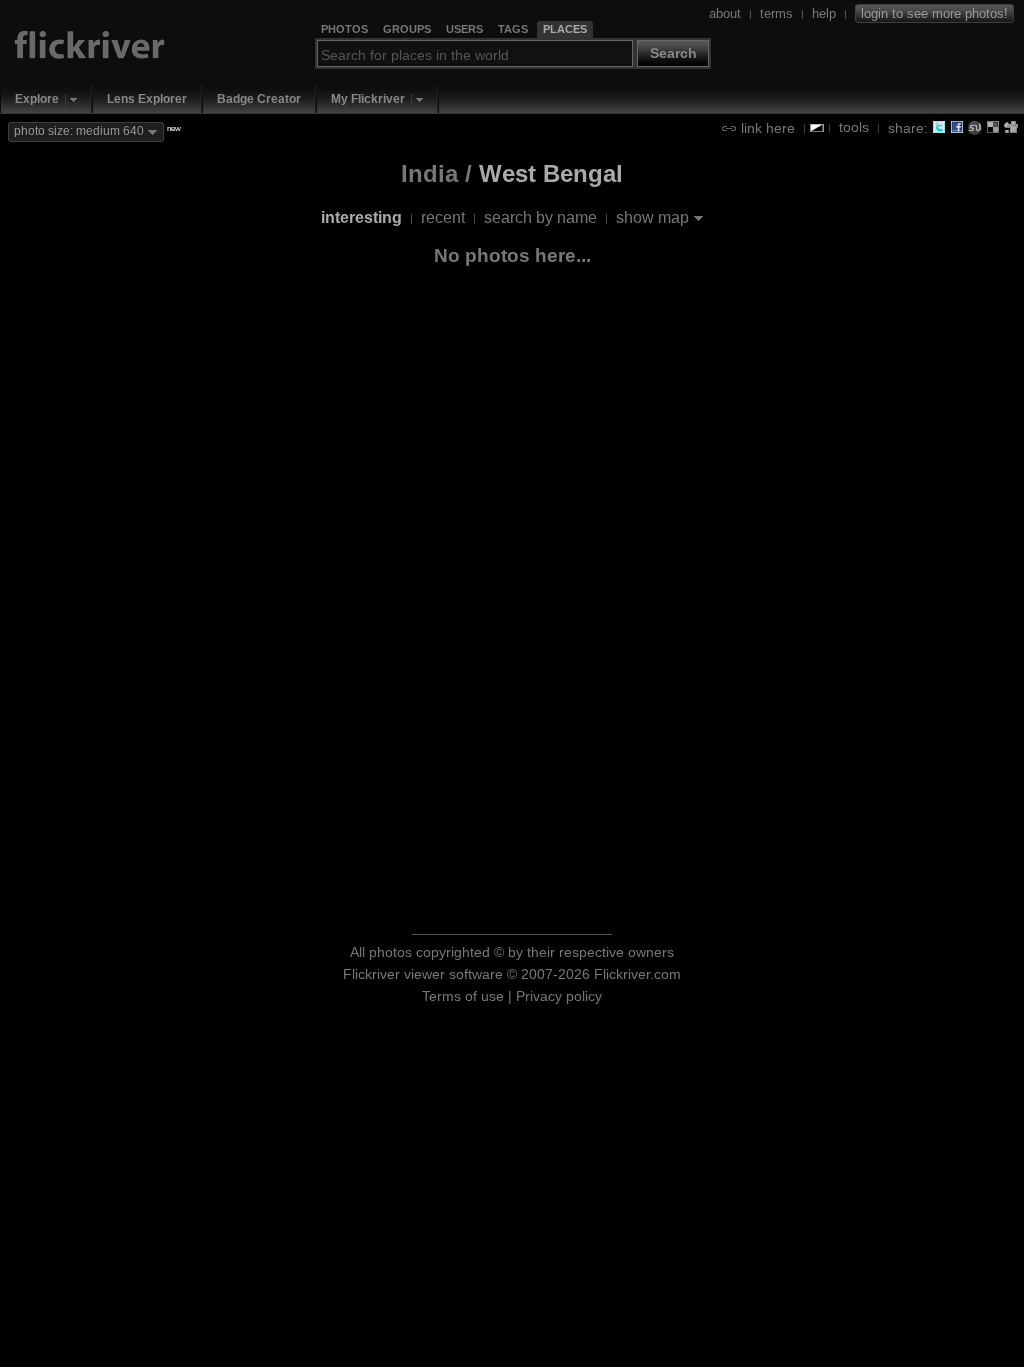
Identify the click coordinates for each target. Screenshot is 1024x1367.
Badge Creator (259, 99)
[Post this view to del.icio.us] (993, 127)
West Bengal (551, 173)
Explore (37, 99)
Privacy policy (559, 996)
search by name (540, 217)
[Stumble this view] (975, 127)
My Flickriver (368, 99)
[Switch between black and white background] (817, 128)
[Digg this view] (1011, 127)
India (429, 173)
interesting (361, 217)
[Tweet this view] (939, 127)
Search (673, 53)
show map (652, 217)
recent (443, 217)
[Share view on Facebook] (957, 127)
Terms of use (463, 996)
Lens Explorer (147, 99)
